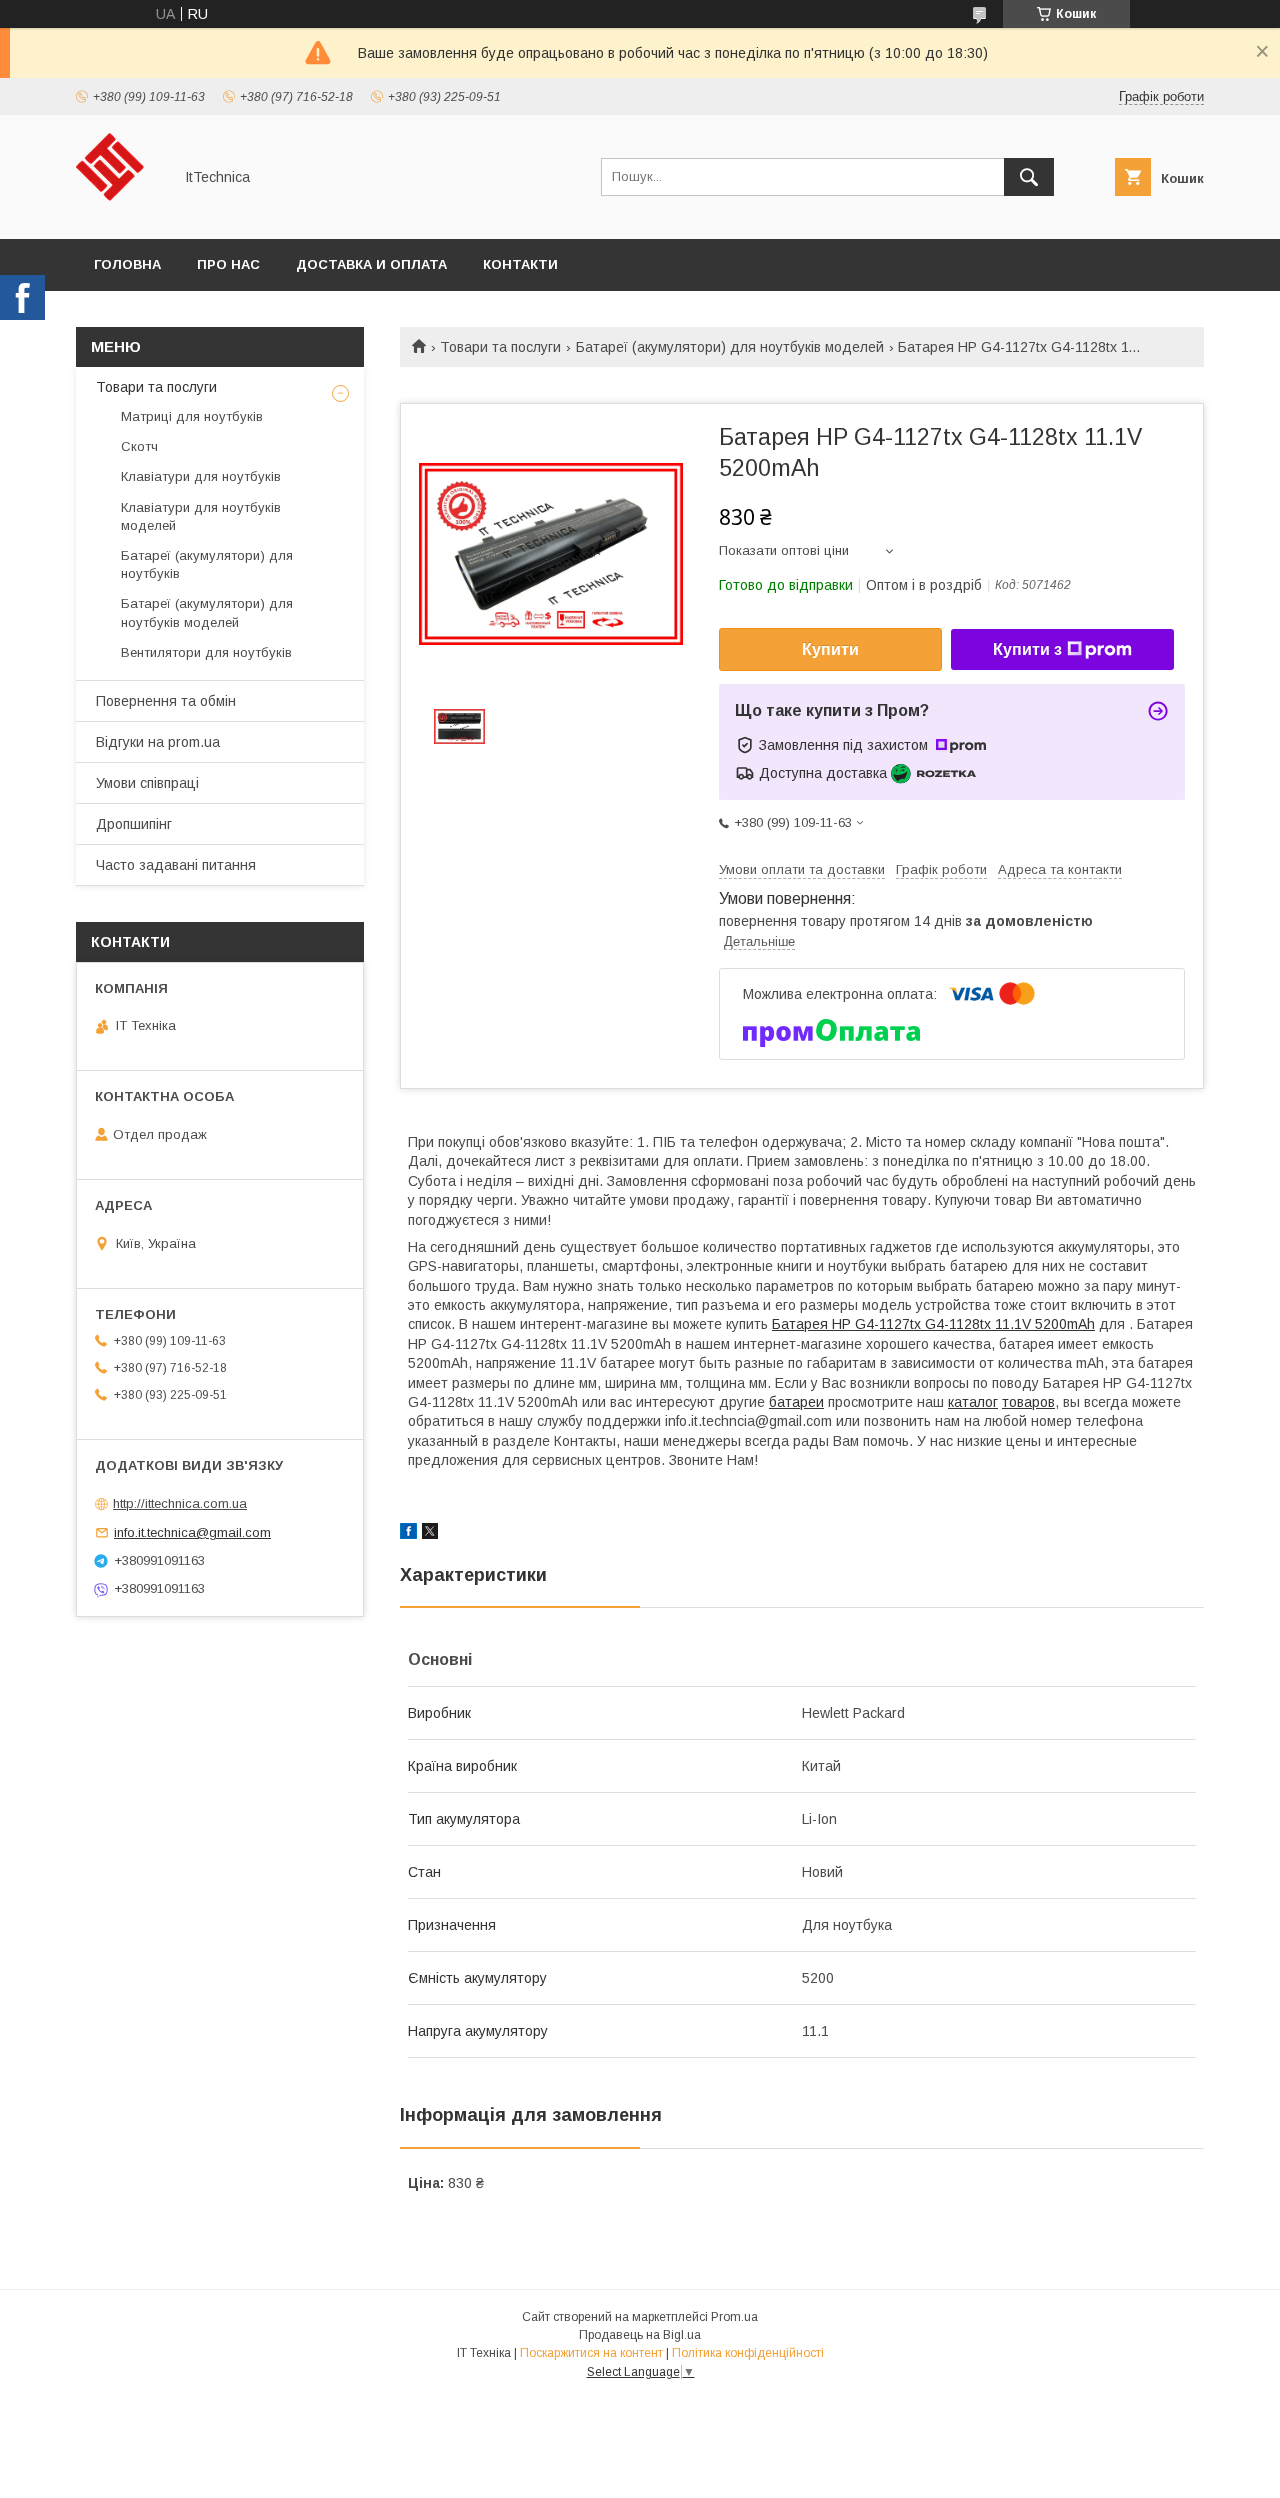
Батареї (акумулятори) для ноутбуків (207, 564)
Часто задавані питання (176, 865)
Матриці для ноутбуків (192, 416)
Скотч (139, 446)
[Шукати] (1029, 177)
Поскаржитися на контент (591, 2353)
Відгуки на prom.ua (158, 742)
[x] (430, 1534)
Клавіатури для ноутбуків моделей (201, 516)
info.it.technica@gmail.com (192, 1532)
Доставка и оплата (371, 264)
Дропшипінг (134, 824)
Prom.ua (734, 2317)
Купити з (1027, 649)
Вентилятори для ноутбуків (206, 652)
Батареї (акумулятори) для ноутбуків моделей (730, 347)
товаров (1028, 1402)
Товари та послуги (500, 347)
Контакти (520, 264)
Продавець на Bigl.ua (640, 2335)
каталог (973, 1402)
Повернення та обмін (166, 701)
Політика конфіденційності (748, 2353)
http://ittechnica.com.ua (180, 1503)
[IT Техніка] (118, 213)
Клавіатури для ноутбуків (201, 476)
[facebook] (408, 1534)
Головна (127, 264)
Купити (830, 649)
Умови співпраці (147, 783)
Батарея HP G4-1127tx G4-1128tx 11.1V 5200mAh (933, 1324)
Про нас (228, 264)
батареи (796, 1402)
